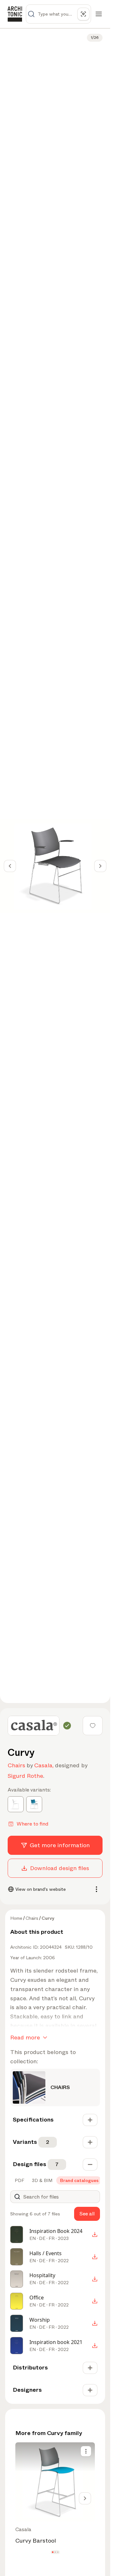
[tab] (19, 2180)
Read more (25, 2038)
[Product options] (86, 2451)
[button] (53, 2552)
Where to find (32, 1824)
